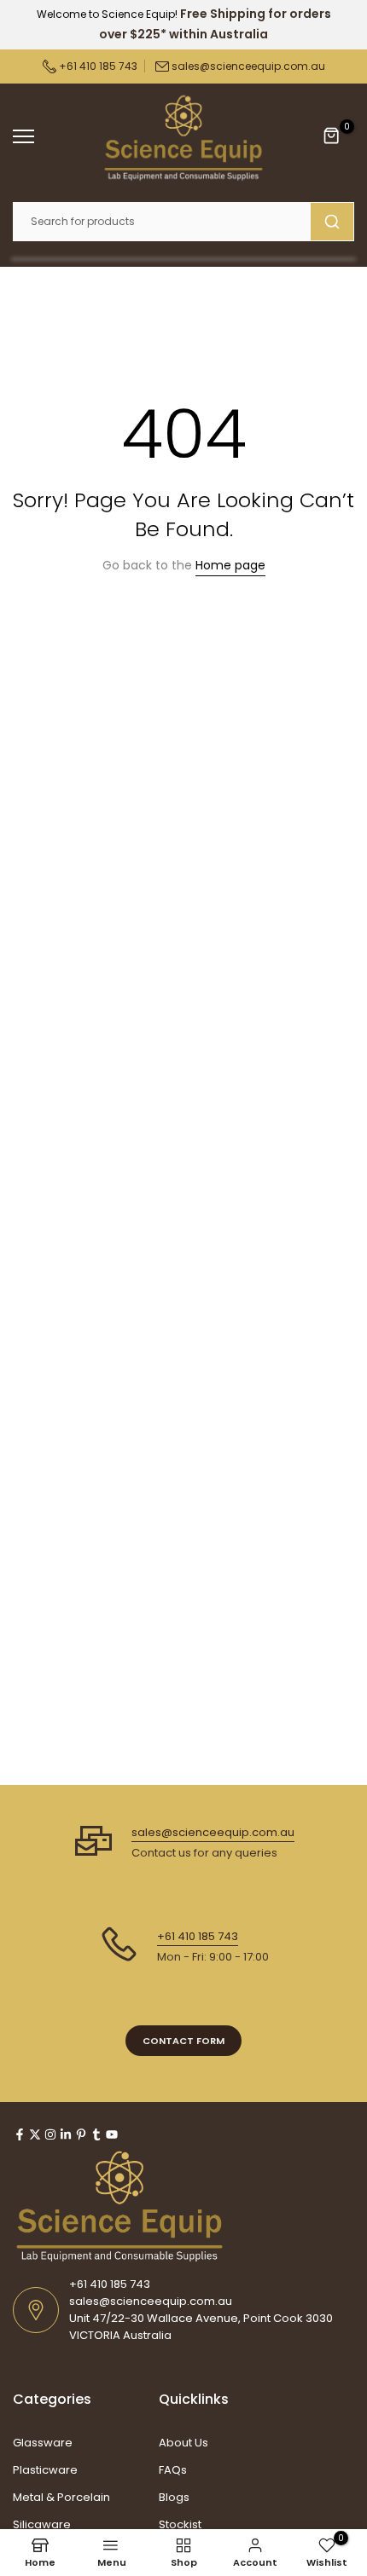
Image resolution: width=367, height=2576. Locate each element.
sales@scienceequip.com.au (248, 66)
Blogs (174, 2497)
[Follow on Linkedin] (66, 2134)
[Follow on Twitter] (35, 2134)
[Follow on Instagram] (50, 2134)
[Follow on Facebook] (20, 2134)
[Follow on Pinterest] (81, 2134)
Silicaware (42, 2524)
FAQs (173, 2470)
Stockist (180, 2524)
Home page (230, 565)
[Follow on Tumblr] (96, 2134)
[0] (332, 136)
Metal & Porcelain (61, 2497)
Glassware (43, 2443)
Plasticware (45, 2470)
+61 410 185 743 (97, 66)
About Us (183, 2443)
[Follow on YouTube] (112, 2134)
